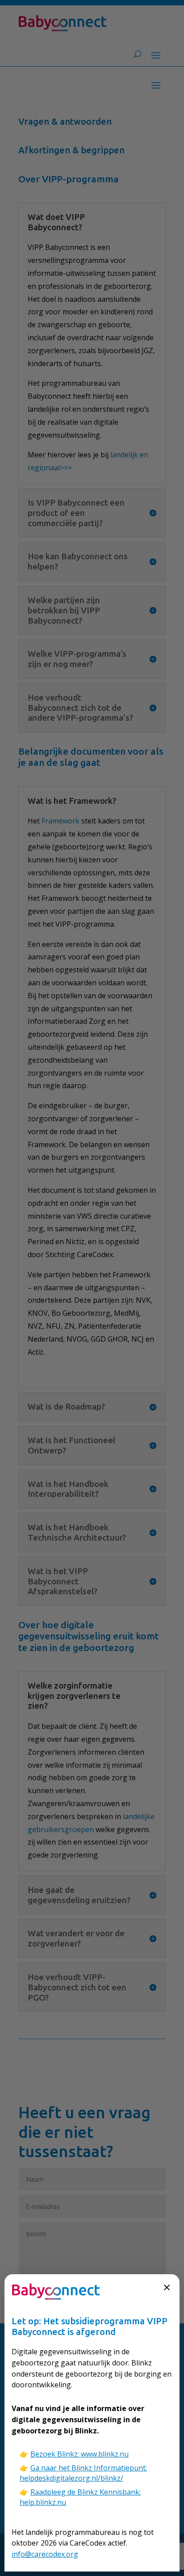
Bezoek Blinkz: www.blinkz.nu (79, 2454)
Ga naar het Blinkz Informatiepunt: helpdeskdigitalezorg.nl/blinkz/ (83, 2473)
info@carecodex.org (45, 2554)
